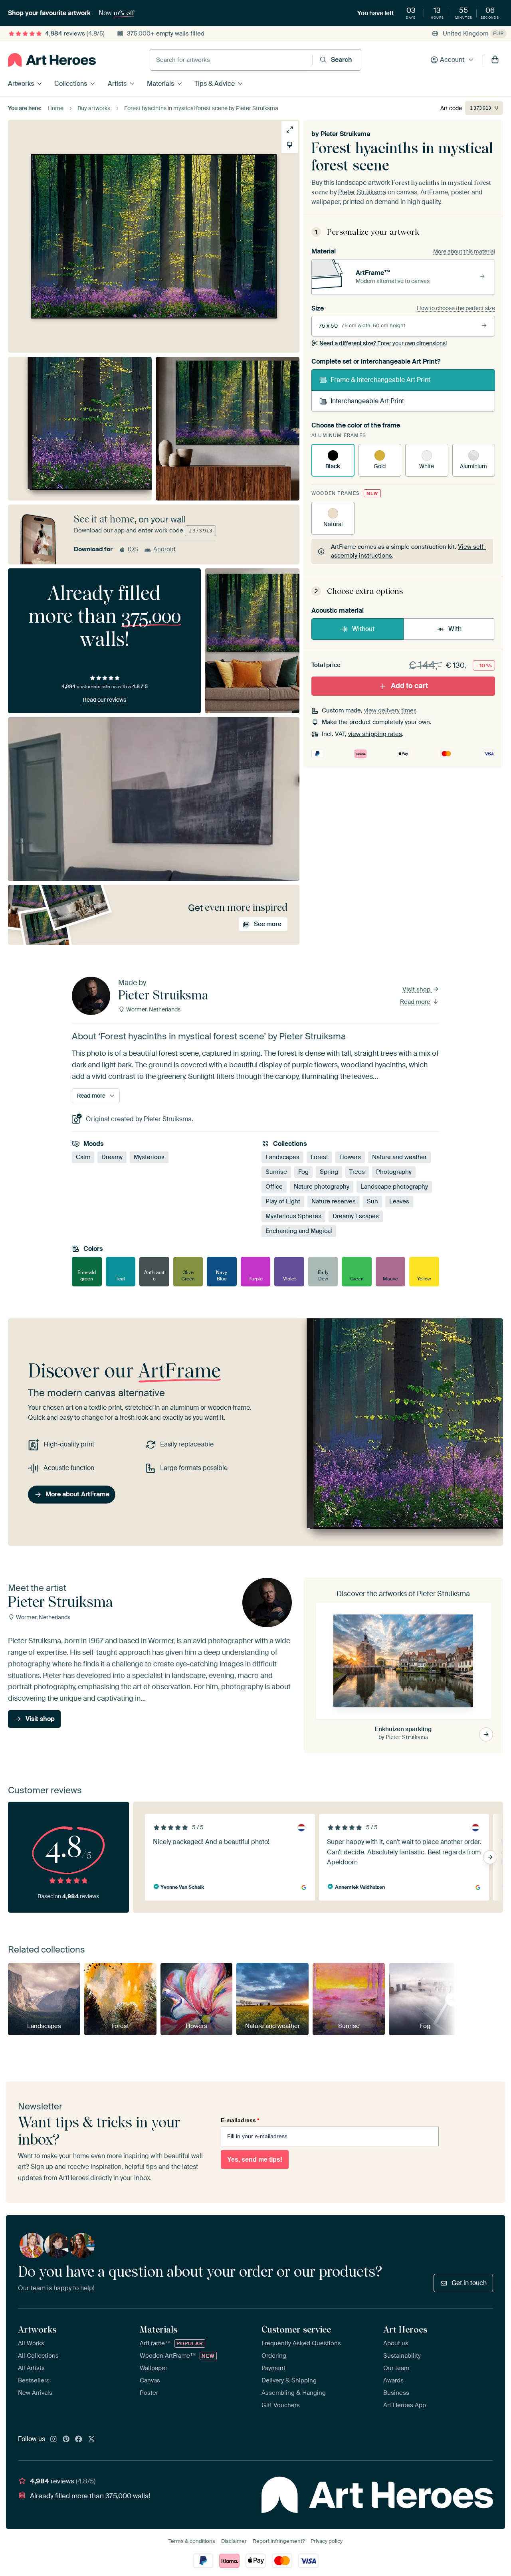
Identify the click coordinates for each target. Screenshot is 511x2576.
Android (164, 549)
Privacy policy (327, 2541)
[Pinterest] (66, 2439)
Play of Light (283, 1202)
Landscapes (282, 1157)
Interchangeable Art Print (367, 401)
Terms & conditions (192, 2541)
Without (363, 629)
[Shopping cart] (495, 60)
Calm (83, 1157)
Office (274, 1187)
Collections (71, 84)
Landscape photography (394, 1187)
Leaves (399, 1202)
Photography (394, 1172)
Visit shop (417, 989)
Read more (416, 1002)
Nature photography (322, 1187)
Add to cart (409, 686)
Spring (329, 1172)
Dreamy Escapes (356, 1217)
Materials (160, 84)
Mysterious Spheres (293, 1217)
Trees (357, 1172)
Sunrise (276, 1172)
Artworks (21, 84)
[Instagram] (53, 2439)
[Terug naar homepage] (52, 60)
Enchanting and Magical (299, 1231)
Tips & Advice (215, 84)
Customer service (296, 2329)
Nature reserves (334, 1202)
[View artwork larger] (290, 130)
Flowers (350, 1157)
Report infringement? (279, 2541)
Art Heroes (405, 2329)
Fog (303, 1172)
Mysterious (149, 1157)
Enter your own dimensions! (383, 343)
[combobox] (231, 60)
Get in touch (469, 2283)
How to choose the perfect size (456, 308)
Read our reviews (104, 700)
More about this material (464, 251)
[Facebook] (79, 2439)
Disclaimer (234, 2541)
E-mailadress (240, 2120)
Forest (319, 1157)
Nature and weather (399, 1157)
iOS (133, 549)
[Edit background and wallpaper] (290, 145)
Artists (117, 84)
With (455, 629)
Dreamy (112, 1157)
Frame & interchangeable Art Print (380, 380)
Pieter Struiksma (345, 134)
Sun (372, 1202)
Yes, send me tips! (255, 2160)
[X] (91, 2439)
